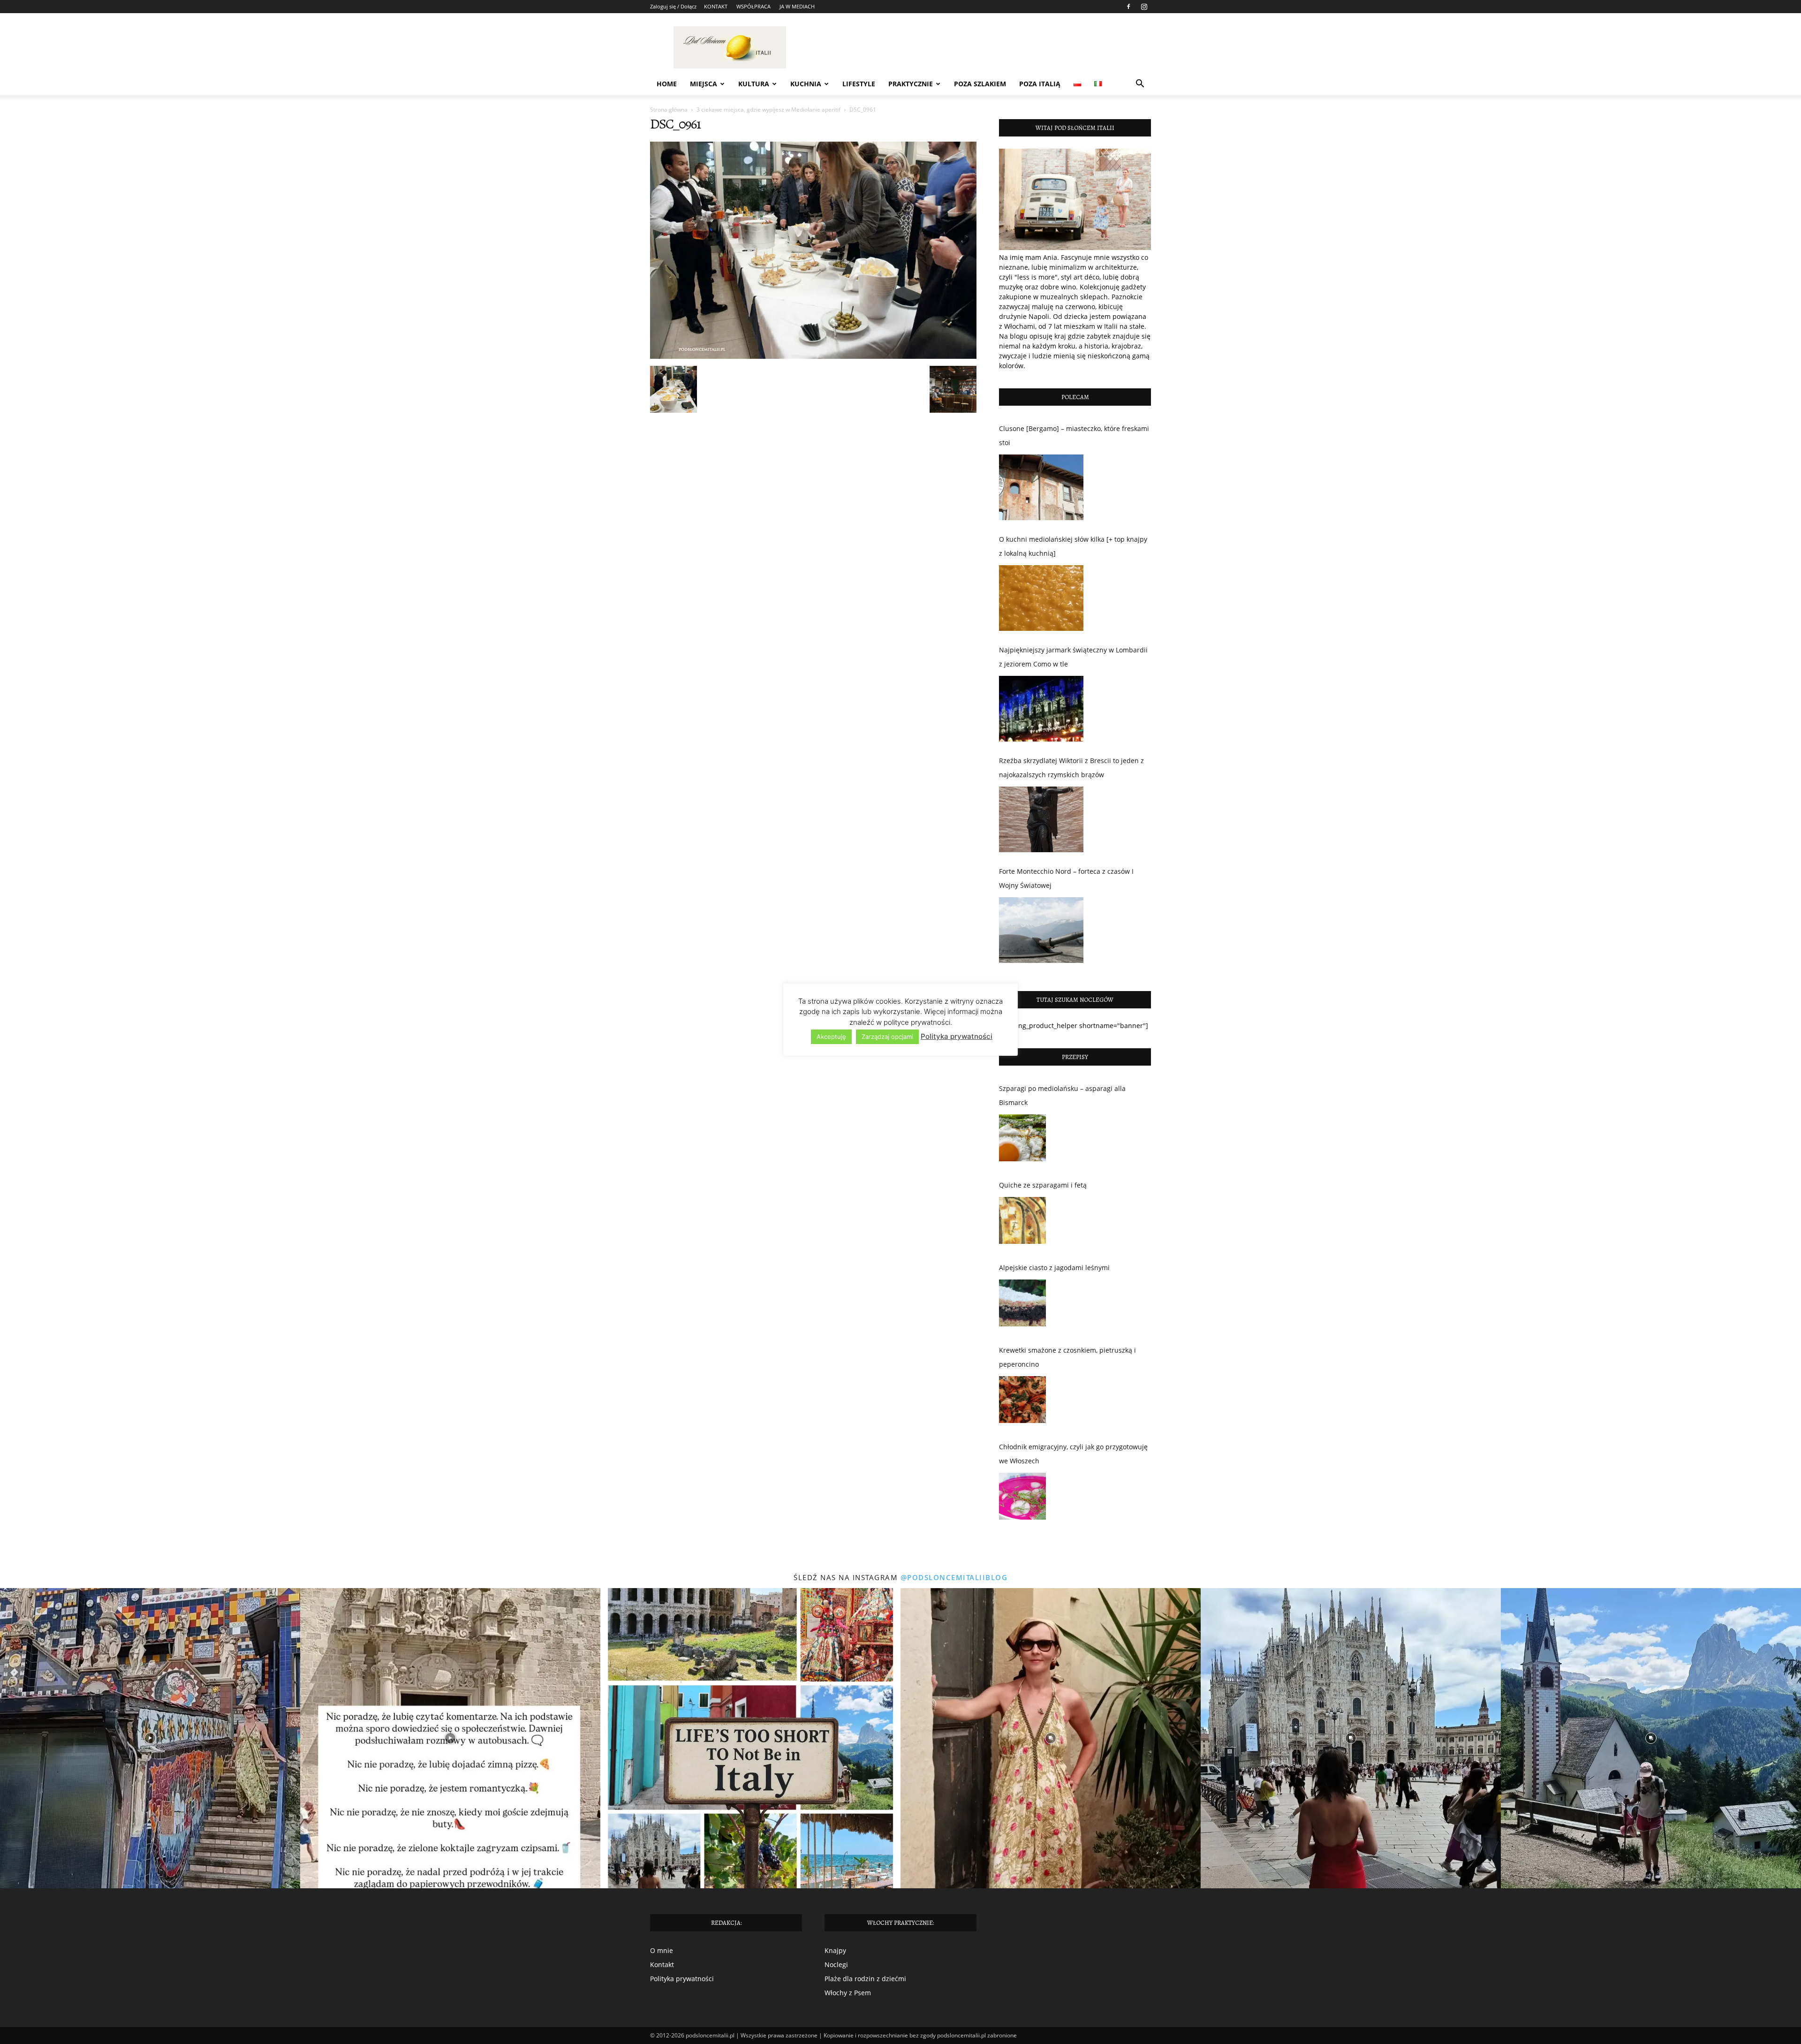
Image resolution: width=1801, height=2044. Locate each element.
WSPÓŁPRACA (753, 6)
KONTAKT (716, 6)
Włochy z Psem (848, 1993)
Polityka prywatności (682, 1979)
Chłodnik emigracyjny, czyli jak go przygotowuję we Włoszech (1073, 1454)
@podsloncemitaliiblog (954, 1577)
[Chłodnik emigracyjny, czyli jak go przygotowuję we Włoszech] (1022, 1499)
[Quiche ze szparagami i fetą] (1022, 1223)
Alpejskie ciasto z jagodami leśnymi (1054, 1268)
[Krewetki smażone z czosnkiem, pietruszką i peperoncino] (1022, 1402)
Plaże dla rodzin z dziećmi (865, 1979)
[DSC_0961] (813, 356)
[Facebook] (1128, 7)
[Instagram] (1144, 7)
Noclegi (836, 1965)
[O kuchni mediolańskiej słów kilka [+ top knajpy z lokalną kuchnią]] (1041, 598)
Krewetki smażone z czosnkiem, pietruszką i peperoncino (1067, 1357)
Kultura (754, 84)
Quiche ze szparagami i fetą (1043, 1185)
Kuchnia (806, 84)
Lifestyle (859, 84)
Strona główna (669, 110)
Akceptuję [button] (831, 1037)
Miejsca (704, 84)
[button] (1140, 85)
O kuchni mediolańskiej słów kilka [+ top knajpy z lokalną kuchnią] (1073, 546)
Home (667, 84)
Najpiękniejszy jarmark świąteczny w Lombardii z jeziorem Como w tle (1073, 657)
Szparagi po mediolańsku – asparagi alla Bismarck (1062, 1095)
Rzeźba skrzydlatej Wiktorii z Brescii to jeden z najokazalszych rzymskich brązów (1071, 768)
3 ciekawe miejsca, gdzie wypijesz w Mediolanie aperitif (768, 110)
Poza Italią (1040, 84)
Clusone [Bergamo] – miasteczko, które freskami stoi (1074, 435)
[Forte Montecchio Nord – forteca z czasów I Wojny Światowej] (1041, 930)
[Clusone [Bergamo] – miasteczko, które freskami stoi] (1041, 487)
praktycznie (911, 84)
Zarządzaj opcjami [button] (887, 1037)
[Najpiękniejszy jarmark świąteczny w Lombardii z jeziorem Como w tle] (1041, 709)
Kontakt (662, 1965)
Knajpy (835, 1950)
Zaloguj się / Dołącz (673, 6)
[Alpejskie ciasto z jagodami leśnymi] (1022, 1305)
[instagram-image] (150, 1738)
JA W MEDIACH (797, 6)
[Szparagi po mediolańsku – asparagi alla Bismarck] (1022, 1140)
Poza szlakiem (980, 84)
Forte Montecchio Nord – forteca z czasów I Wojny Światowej (1066, 878)
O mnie (662, 1950)
